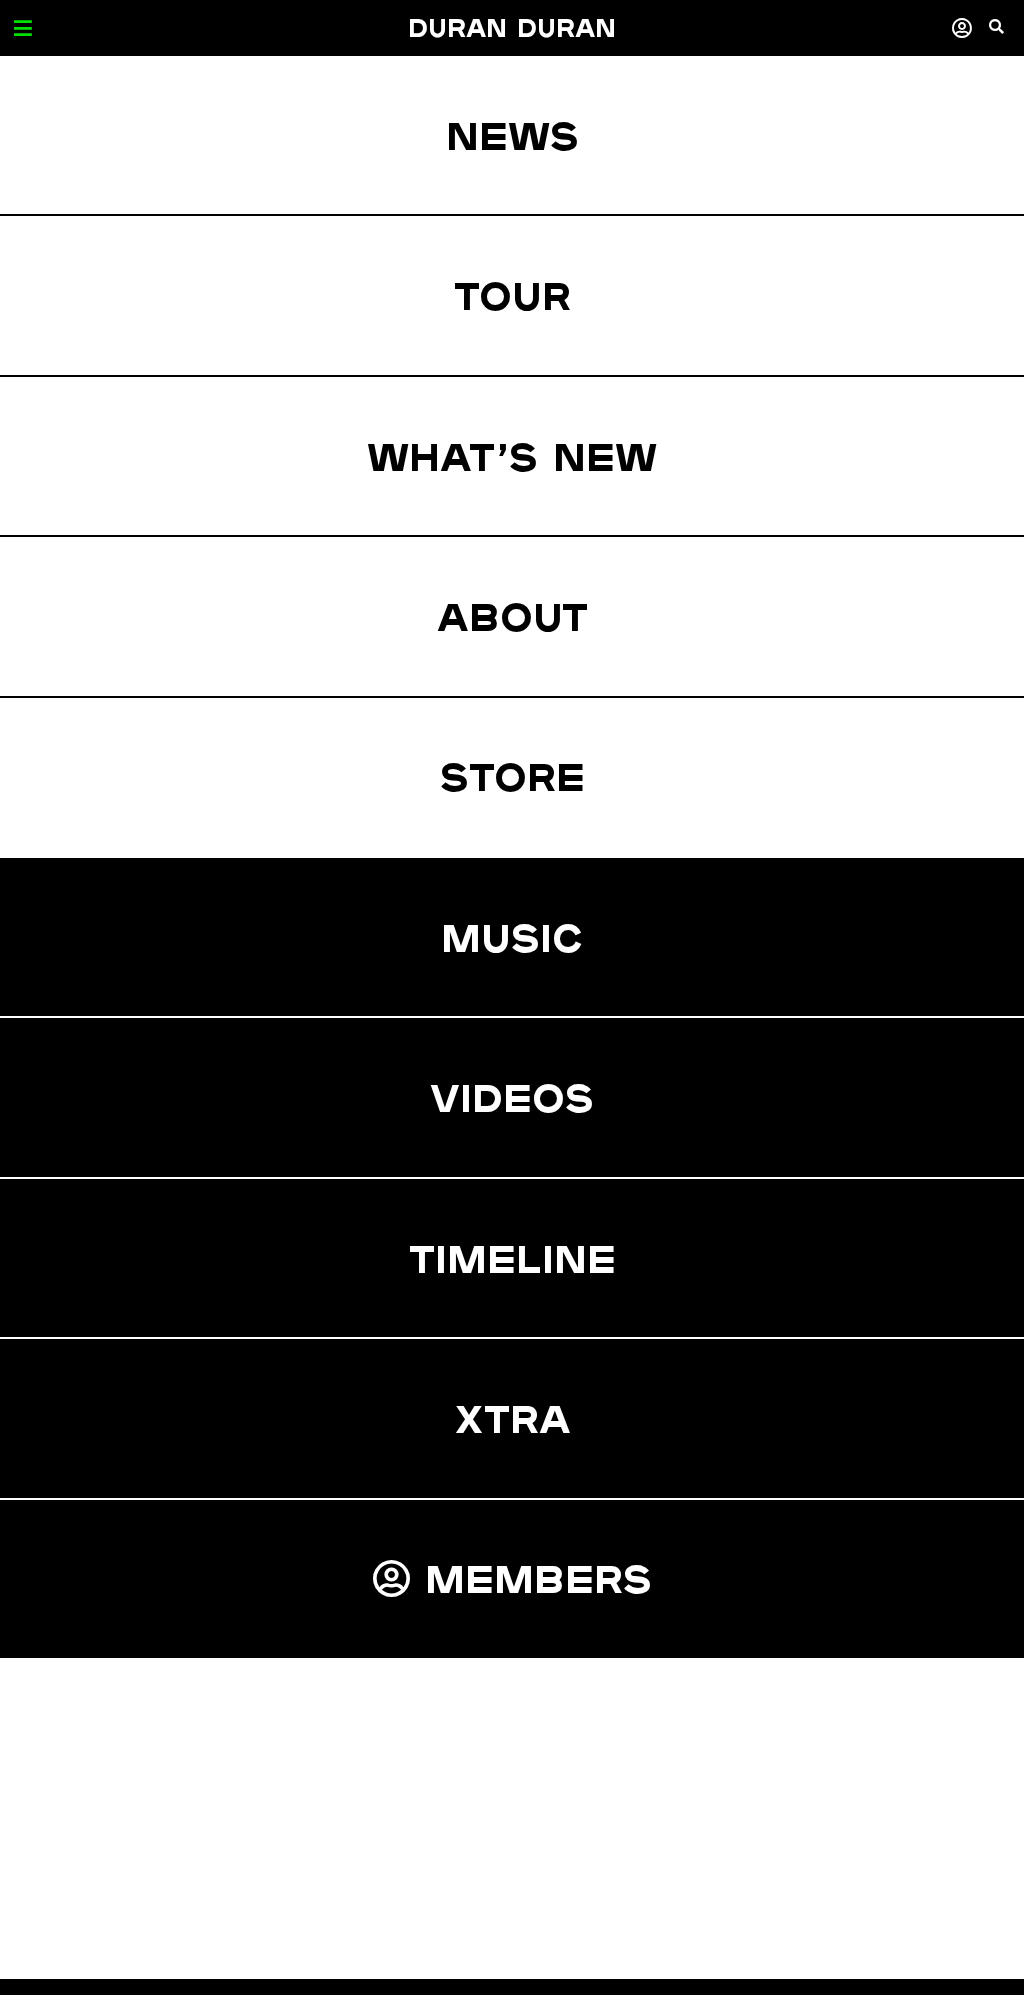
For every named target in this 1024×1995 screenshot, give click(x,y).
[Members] (961, 27)
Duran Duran (512, 27)
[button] (1006, 35)
